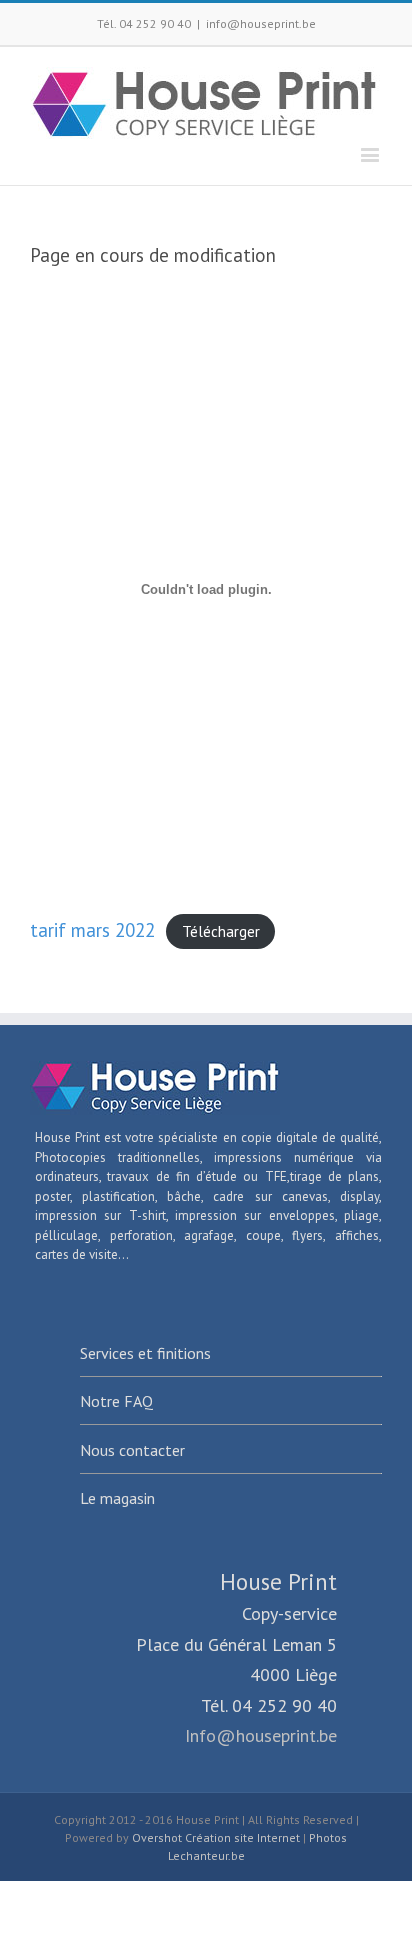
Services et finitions (145, 1353)
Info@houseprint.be (261, 1735)
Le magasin (117, 1498)
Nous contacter (132, 1450)
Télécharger (221, 931)
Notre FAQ (116, 1401)
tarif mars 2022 (92, 930)
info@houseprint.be (261, 23)
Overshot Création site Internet (216, 1837)
